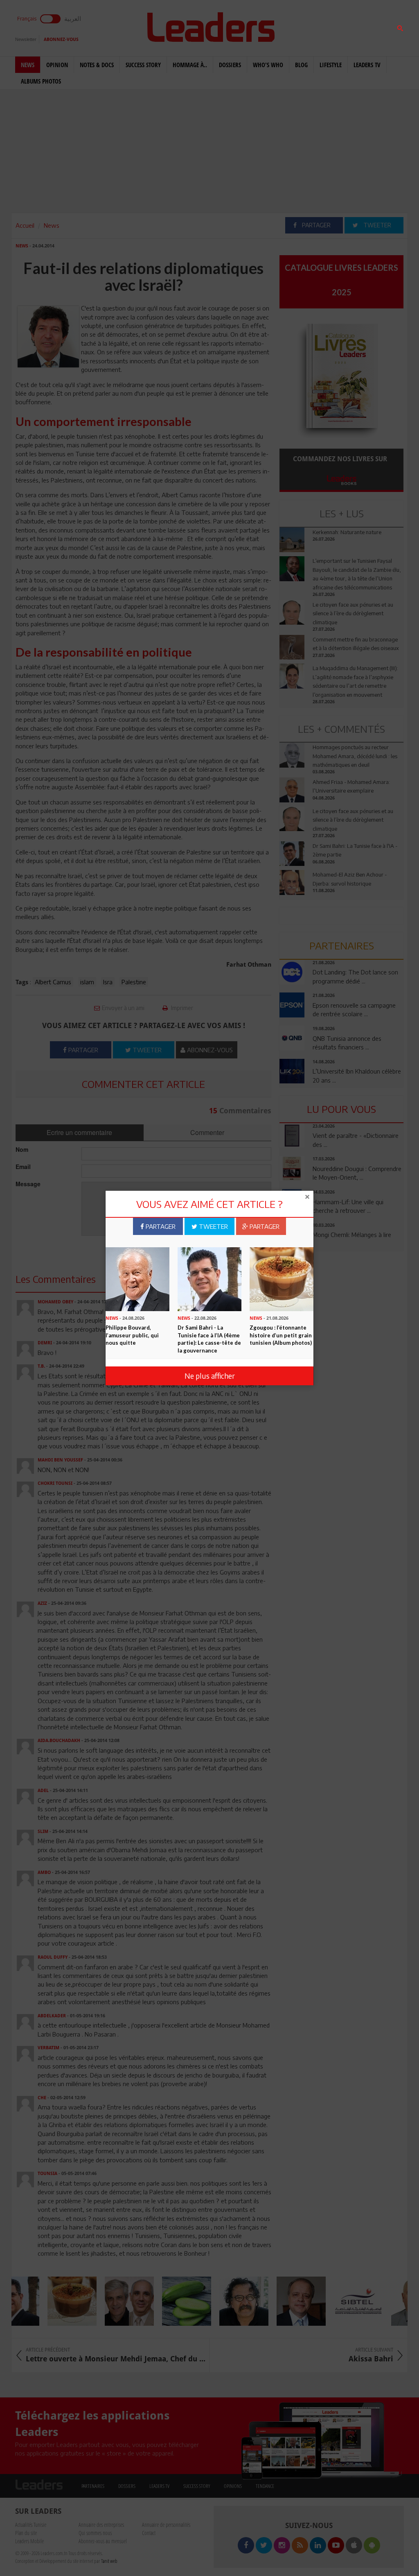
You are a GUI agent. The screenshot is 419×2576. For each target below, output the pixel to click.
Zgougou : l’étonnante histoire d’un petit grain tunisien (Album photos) (281, 1335)
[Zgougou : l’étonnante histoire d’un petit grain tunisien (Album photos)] (282, 1278)
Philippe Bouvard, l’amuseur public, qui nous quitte (132, 1335)
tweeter (213, 1226)
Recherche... (300, 26)
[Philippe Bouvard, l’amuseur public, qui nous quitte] (137, 1278)
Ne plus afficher (210, 1376)
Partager (160, 1226)
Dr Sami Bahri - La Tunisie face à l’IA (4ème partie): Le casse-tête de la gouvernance (209, 1339)
